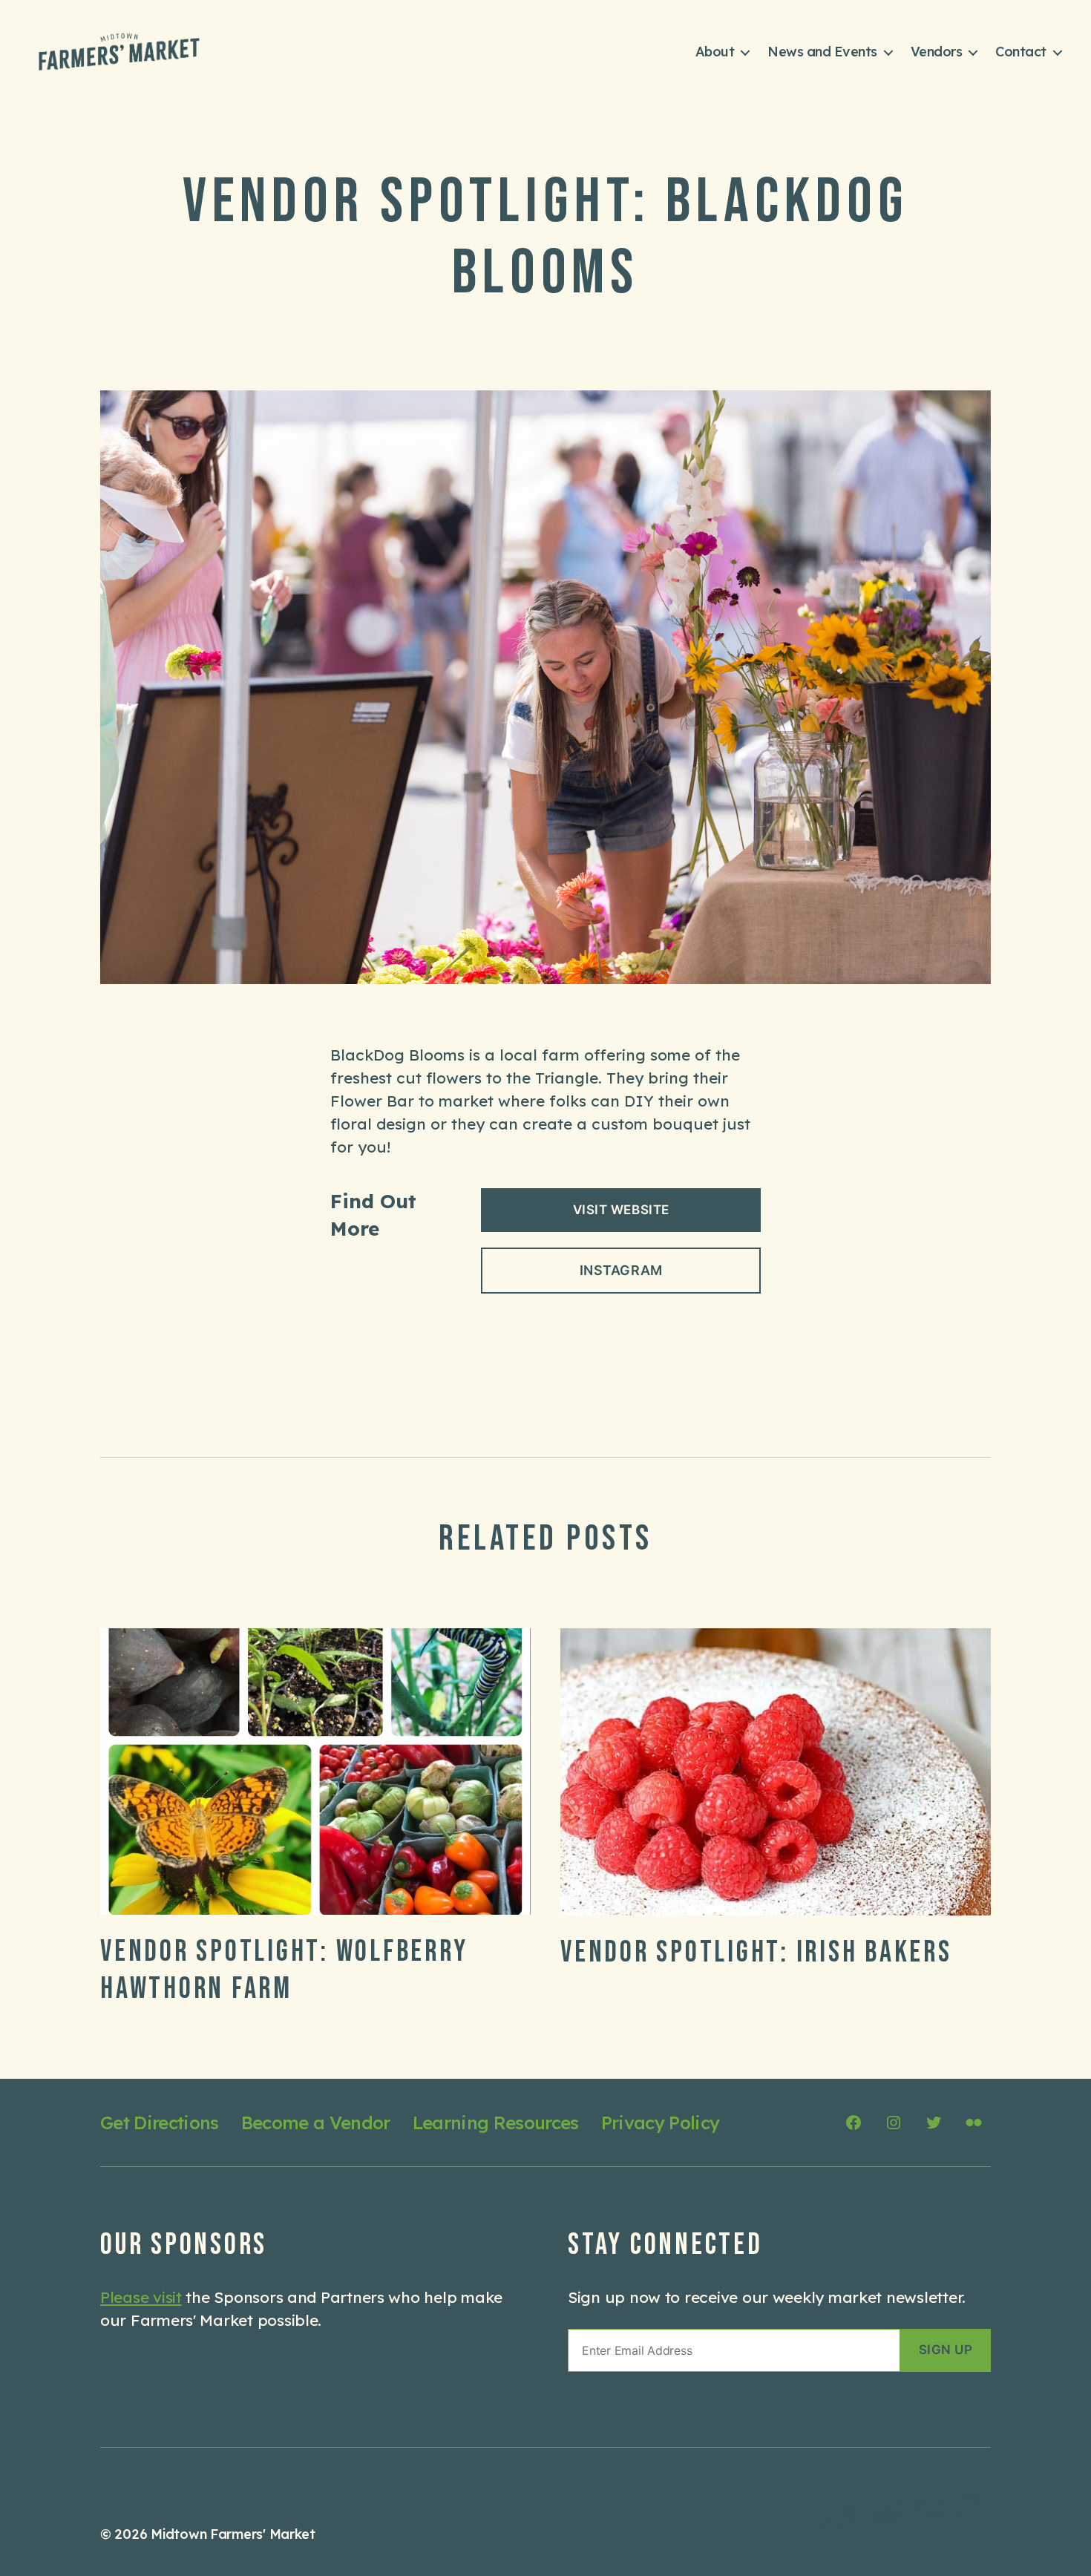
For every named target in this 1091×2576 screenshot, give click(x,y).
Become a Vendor (316, 2123)
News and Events (822, 52)
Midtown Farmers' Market (233, 2534)
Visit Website (621, 1210)
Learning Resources (496, 2123)
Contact (1021, 52)
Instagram (621, 1270)
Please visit (141, 2297)
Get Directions (160, 2123)
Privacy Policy (661, 2123)
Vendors (937, 52)
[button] (946, 2351)
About (715, 52)
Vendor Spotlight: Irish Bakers (756, 1953)
